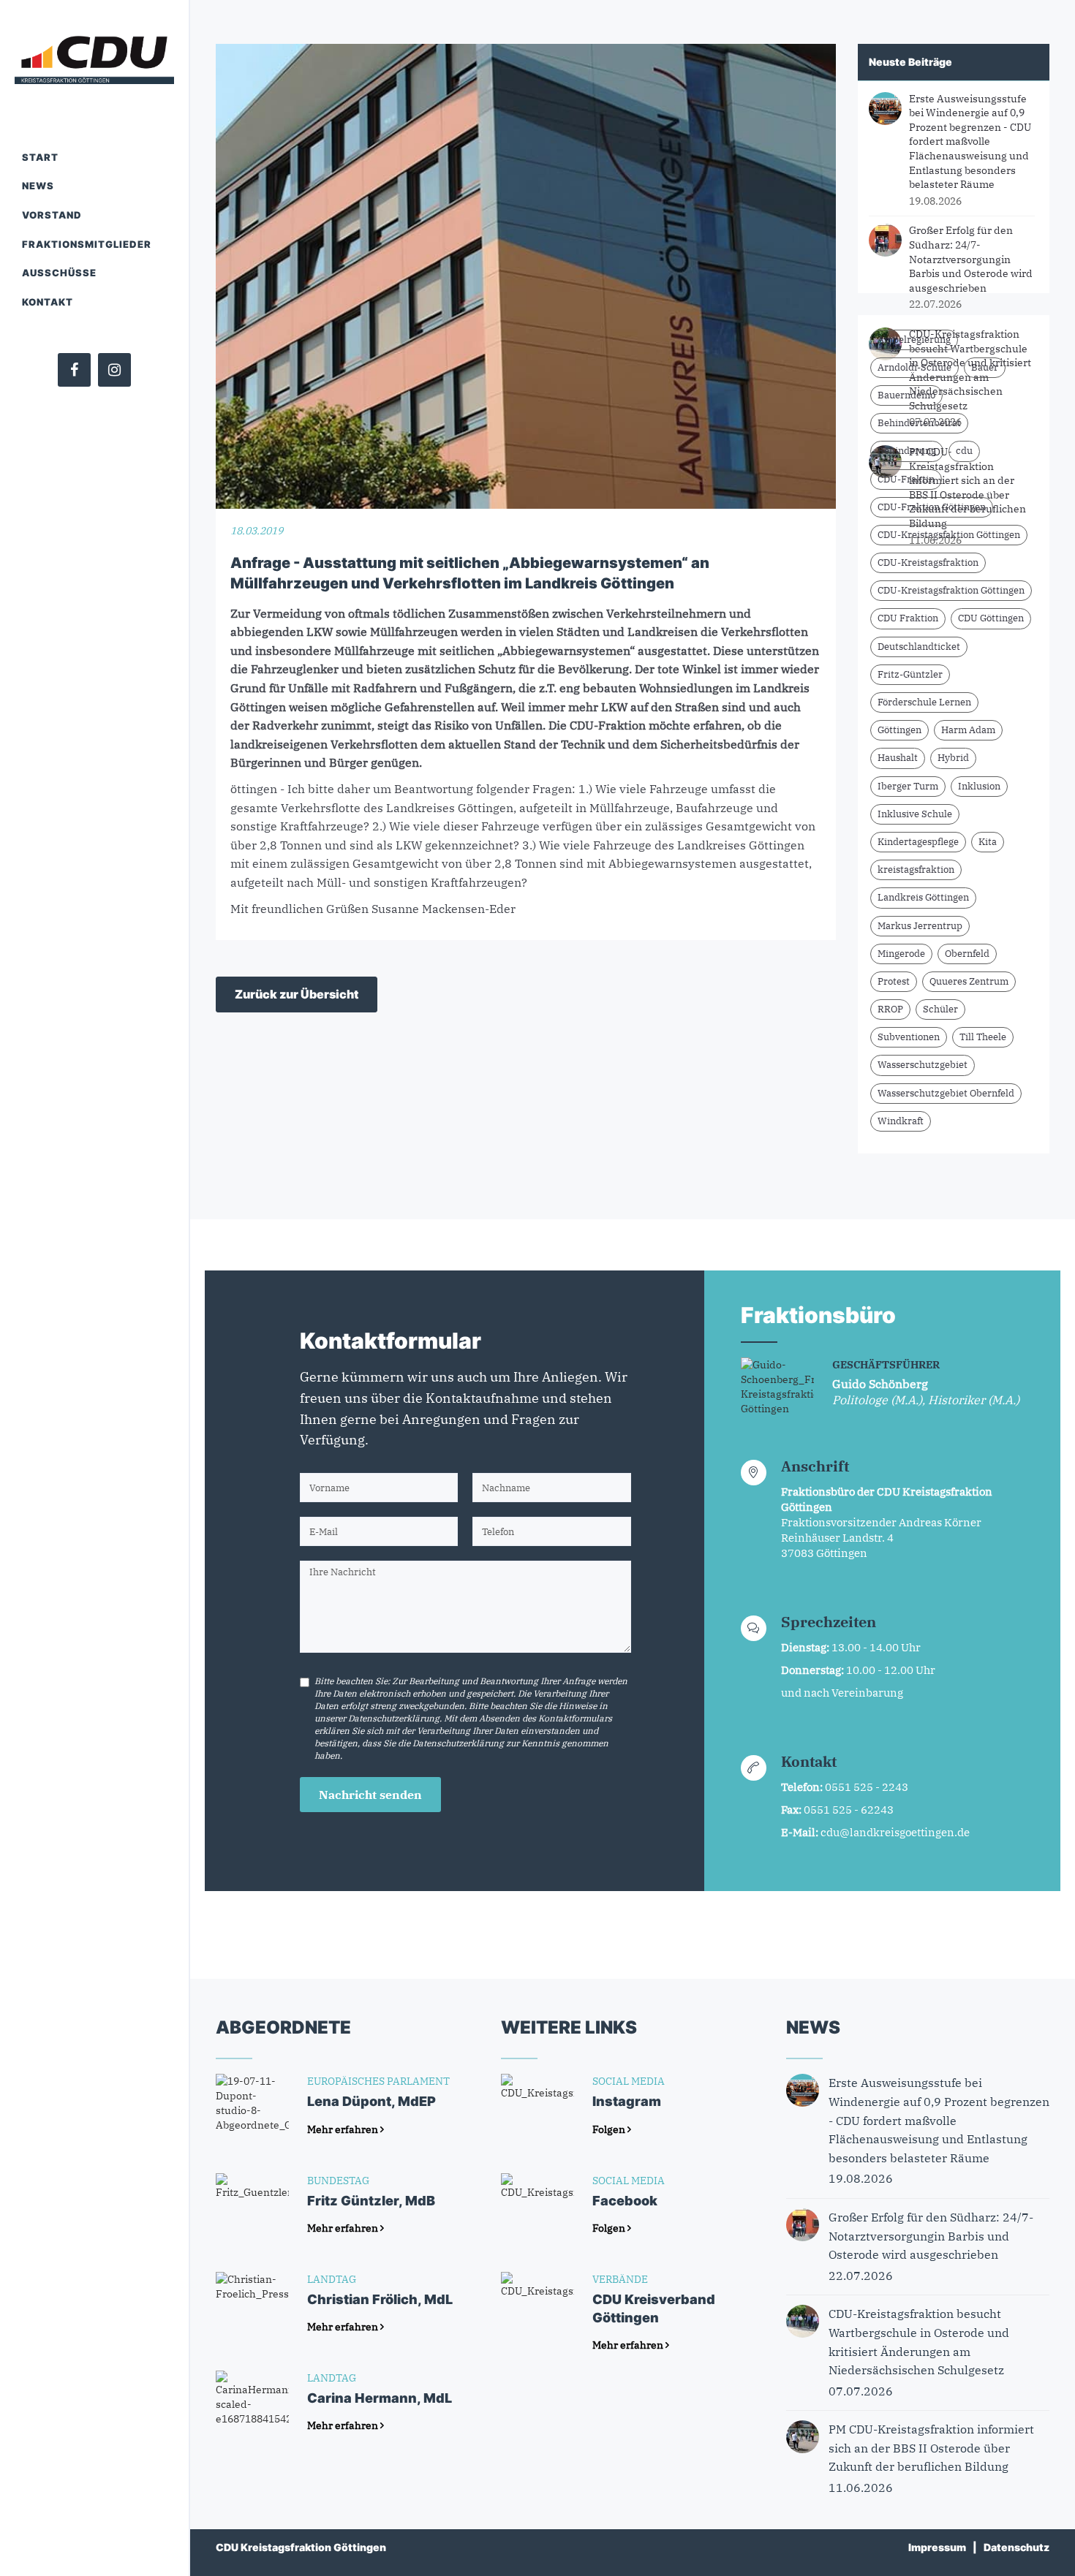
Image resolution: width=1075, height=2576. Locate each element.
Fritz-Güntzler (910, 674)
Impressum (937, 2547)
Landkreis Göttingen (923, 897)
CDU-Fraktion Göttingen (932, 507)
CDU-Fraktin (906, 479)
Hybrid (953, 758)
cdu (964, 451)
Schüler (940, 1009)
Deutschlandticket (919, 647)
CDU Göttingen (991, 618)
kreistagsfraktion (916, 870)
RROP (890, 1009)
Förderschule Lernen (924, 702)
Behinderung (907, 451)
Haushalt (898, 758)
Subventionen (909, 1037)
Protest (894, 981)
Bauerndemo (906, 395)
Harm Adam (968, 730)
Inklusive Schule (915, 814)
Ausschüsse (59, 273)
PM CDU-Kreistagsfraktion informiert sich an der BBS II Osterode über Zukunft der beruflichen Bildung (967, 488)
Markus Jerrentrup (920, 926)
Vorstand (52, 215)
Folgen (610, 2129)
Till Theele (983, 1037)
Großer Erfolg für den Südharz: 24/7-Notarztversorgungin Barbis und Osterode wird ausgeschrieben (971, 259)
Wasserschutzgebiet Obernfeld (946, 1093)
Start (40, 157)
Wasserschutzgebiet (923, 1065)
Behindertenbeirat (919, 423)
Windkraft (901, 1121)
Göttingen (899, 730)
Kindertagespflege (918, 842)
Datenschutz (1016, 2547)
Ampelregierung (914, 340)
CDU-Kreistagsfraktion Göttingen (951, 590)
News (38, 186)
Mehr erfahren (344, 2129)
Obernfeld (967, 954)
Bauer (985, 367)
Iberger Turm (908, 786)
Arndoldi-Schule (914, 367)
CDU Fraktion (908, 618)
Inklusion (979, 786)
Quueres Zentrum (969, 981)
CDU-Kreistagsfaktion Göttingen (949, 535)
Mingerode (901, 954)
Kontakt (48, 302)
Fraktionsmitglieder (87, 244)
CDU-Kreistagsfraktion (928, 562)
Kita (988, 842)
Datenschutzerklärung (394, 1718)
